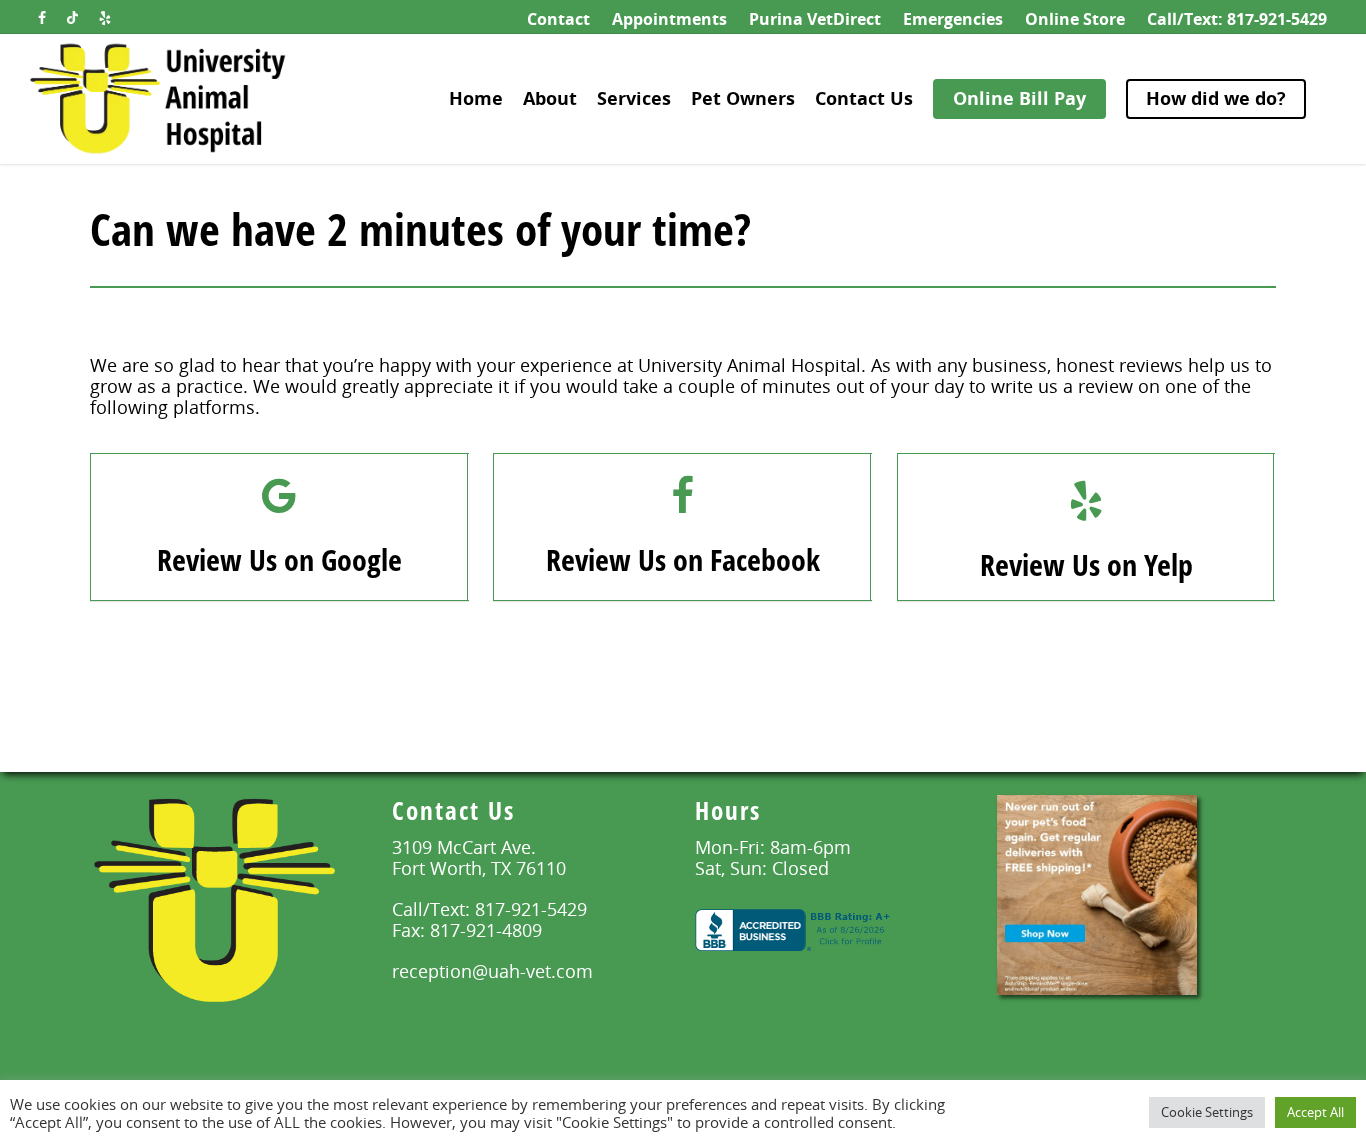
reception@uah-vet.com (492, 971)
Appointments (669, 19)
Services (634, 98)
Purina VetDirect (815, 19)
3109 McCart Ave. (464, 847)
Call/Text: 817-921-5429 (1237, 19)
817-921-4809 (486, 930)
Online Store (1075, 19)
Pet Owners (743, 98)
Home (476, 98)
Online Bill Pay (1019, 98)
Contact (558, 19)
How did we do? (1216, 98)
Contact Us (864, 98)
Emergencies (953, 19)
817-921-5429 (531, 909)
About (550, 98)
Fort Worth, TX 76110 (479, 868)
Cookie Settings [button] (1207, 1112)
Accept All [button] (1315, 1112)
